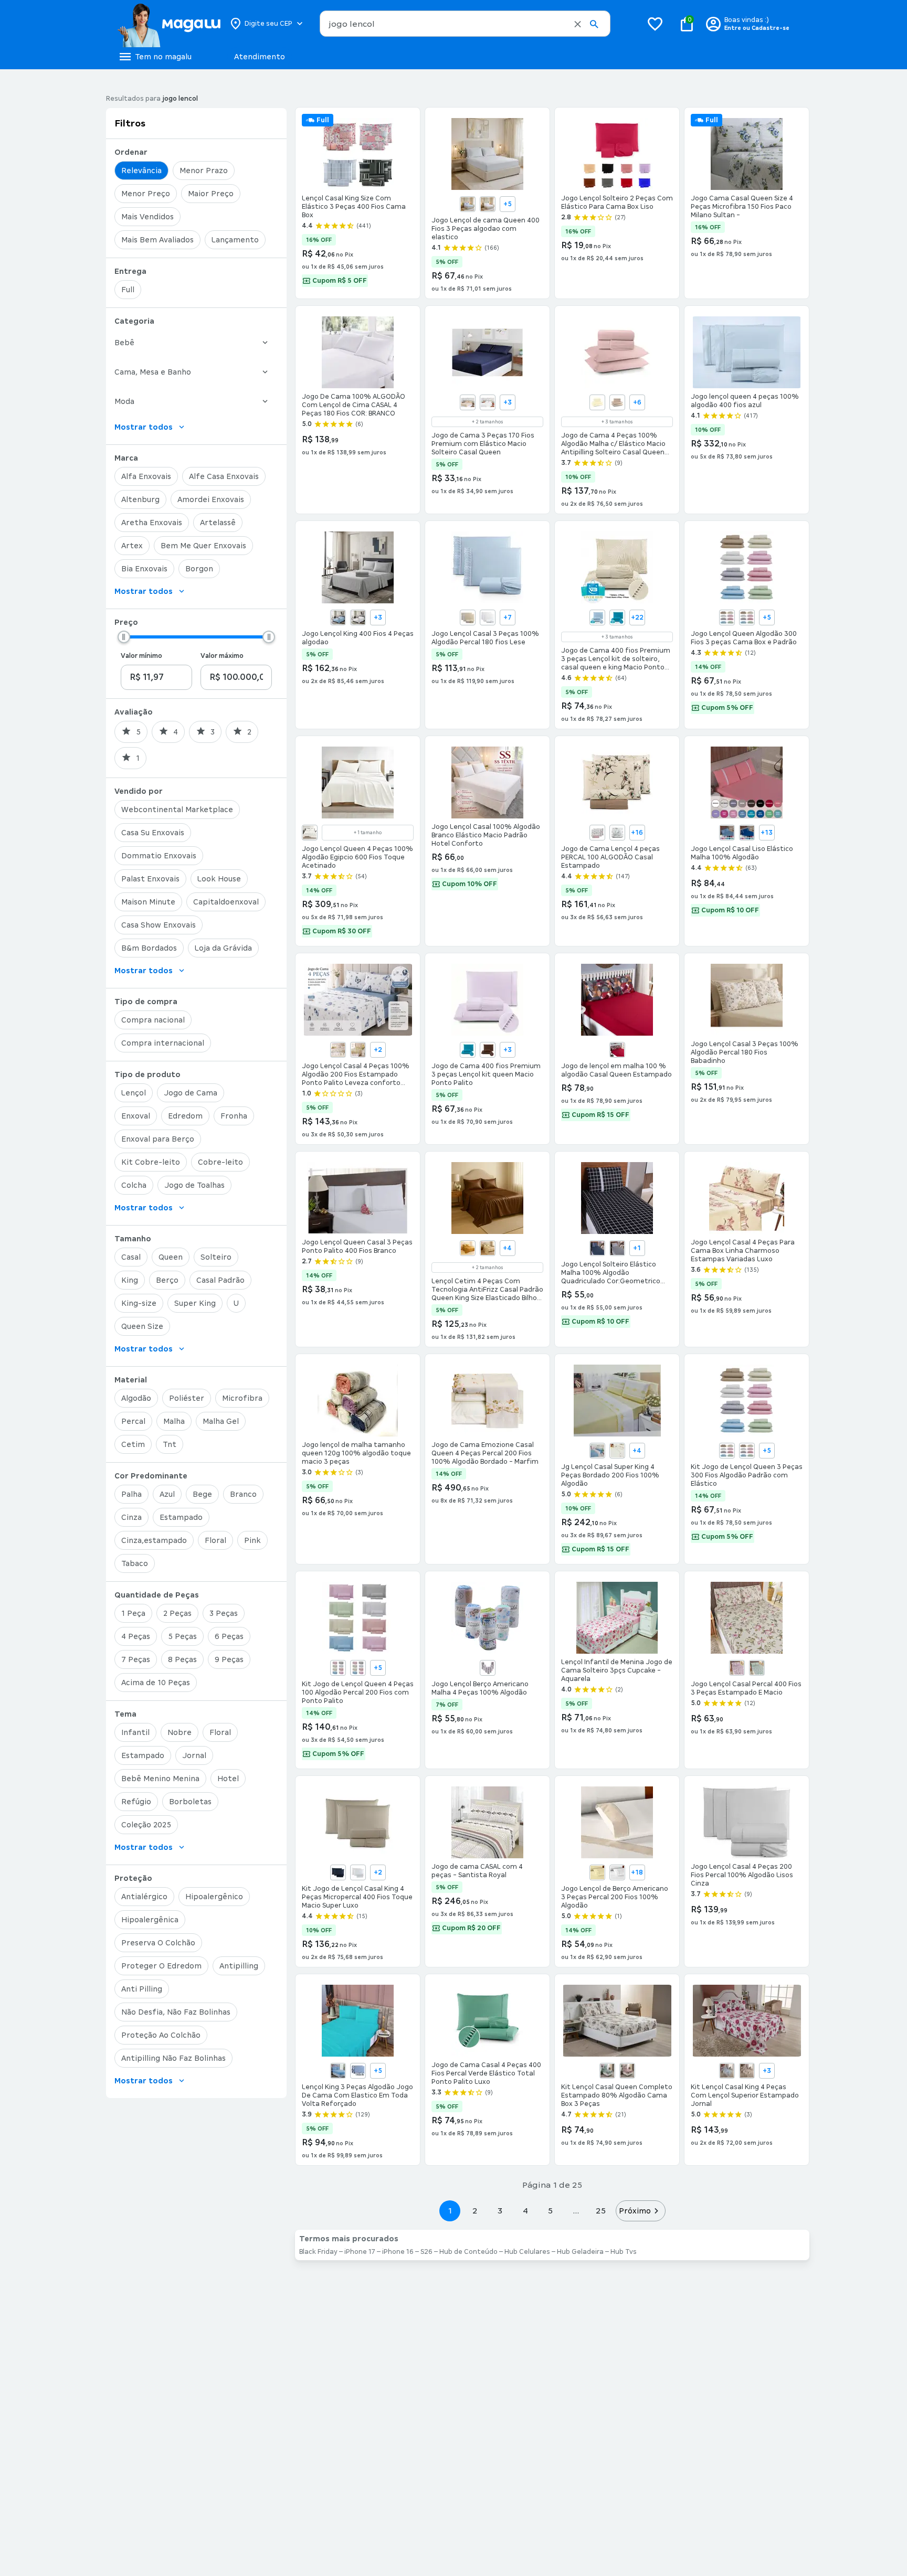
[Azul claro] (597, 618)
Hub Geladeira (580, 2252)
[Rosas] (627, 2071)
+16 (637, 833)
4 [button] (525, 2211)
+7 (508, 618)
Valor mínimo (141, 656)
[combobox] (465, 24)
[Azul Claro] (727, 833)
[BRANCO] (747, 618)
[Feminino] (488, 1668)
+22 (637, 618)
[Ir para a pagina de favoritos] (655, 24)
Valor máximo (222, 656)
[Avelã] (468, 618)
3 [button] (500, 2211)
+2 (378, 1050)
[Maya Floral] (737, 1668)
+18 (637, 1872)
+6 (637, 402)
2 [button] (475, 2211)
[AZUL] (358, 1668)
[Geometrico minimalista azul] (597, 1248)
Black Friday (318, 2252)
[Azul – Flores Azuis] (727, 2071)
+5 (508, 204)
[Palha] (310, 833)
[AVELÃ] (338, 1668)
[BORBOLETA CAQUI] (338, 1050)
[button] (578, 24)
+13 (767, 833)
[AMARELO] (597, 1872)
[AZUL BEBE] (727, 618)
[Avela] (617, 402)
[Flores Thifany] (607, 2071)
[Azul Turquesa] (617, 618)
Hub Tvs (624, 2252)
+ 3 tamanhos (617, 422)
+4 (507, 1248)
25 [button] (601, 2211)
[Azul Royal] (747, 833)
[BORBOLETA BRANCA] (597, 833)
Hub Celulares (527, 2252)
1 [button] (450, 2211)
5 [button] (550, 2211)
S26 (426, 2252)
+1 (637, 1248)
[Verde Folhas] (757, 1668)
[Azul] (468, 204)
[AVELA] (727, 1451)
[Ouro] (468, 1248)
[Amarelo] (597, 402)
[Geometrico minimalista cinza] (617, 1248)
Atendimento (260, 57)
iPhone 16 (398, 2252)
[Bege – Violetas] (747, 2071)
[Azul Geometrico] (358, 2071)
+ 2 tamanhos (487, 422)
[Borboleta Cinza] (617, 833)
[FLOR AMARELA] (358, 1050)
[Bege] (468, 402)
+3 (508, 402)
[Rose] (617, 1050)
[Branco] (488, 204)
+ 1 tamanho (368, 833)
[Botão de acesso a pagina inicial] (169, 24)
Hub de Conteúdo (468, 2252)
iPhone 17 (360, 2252)
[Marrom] (488, 1050)
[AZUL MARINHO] (338, 1872)
